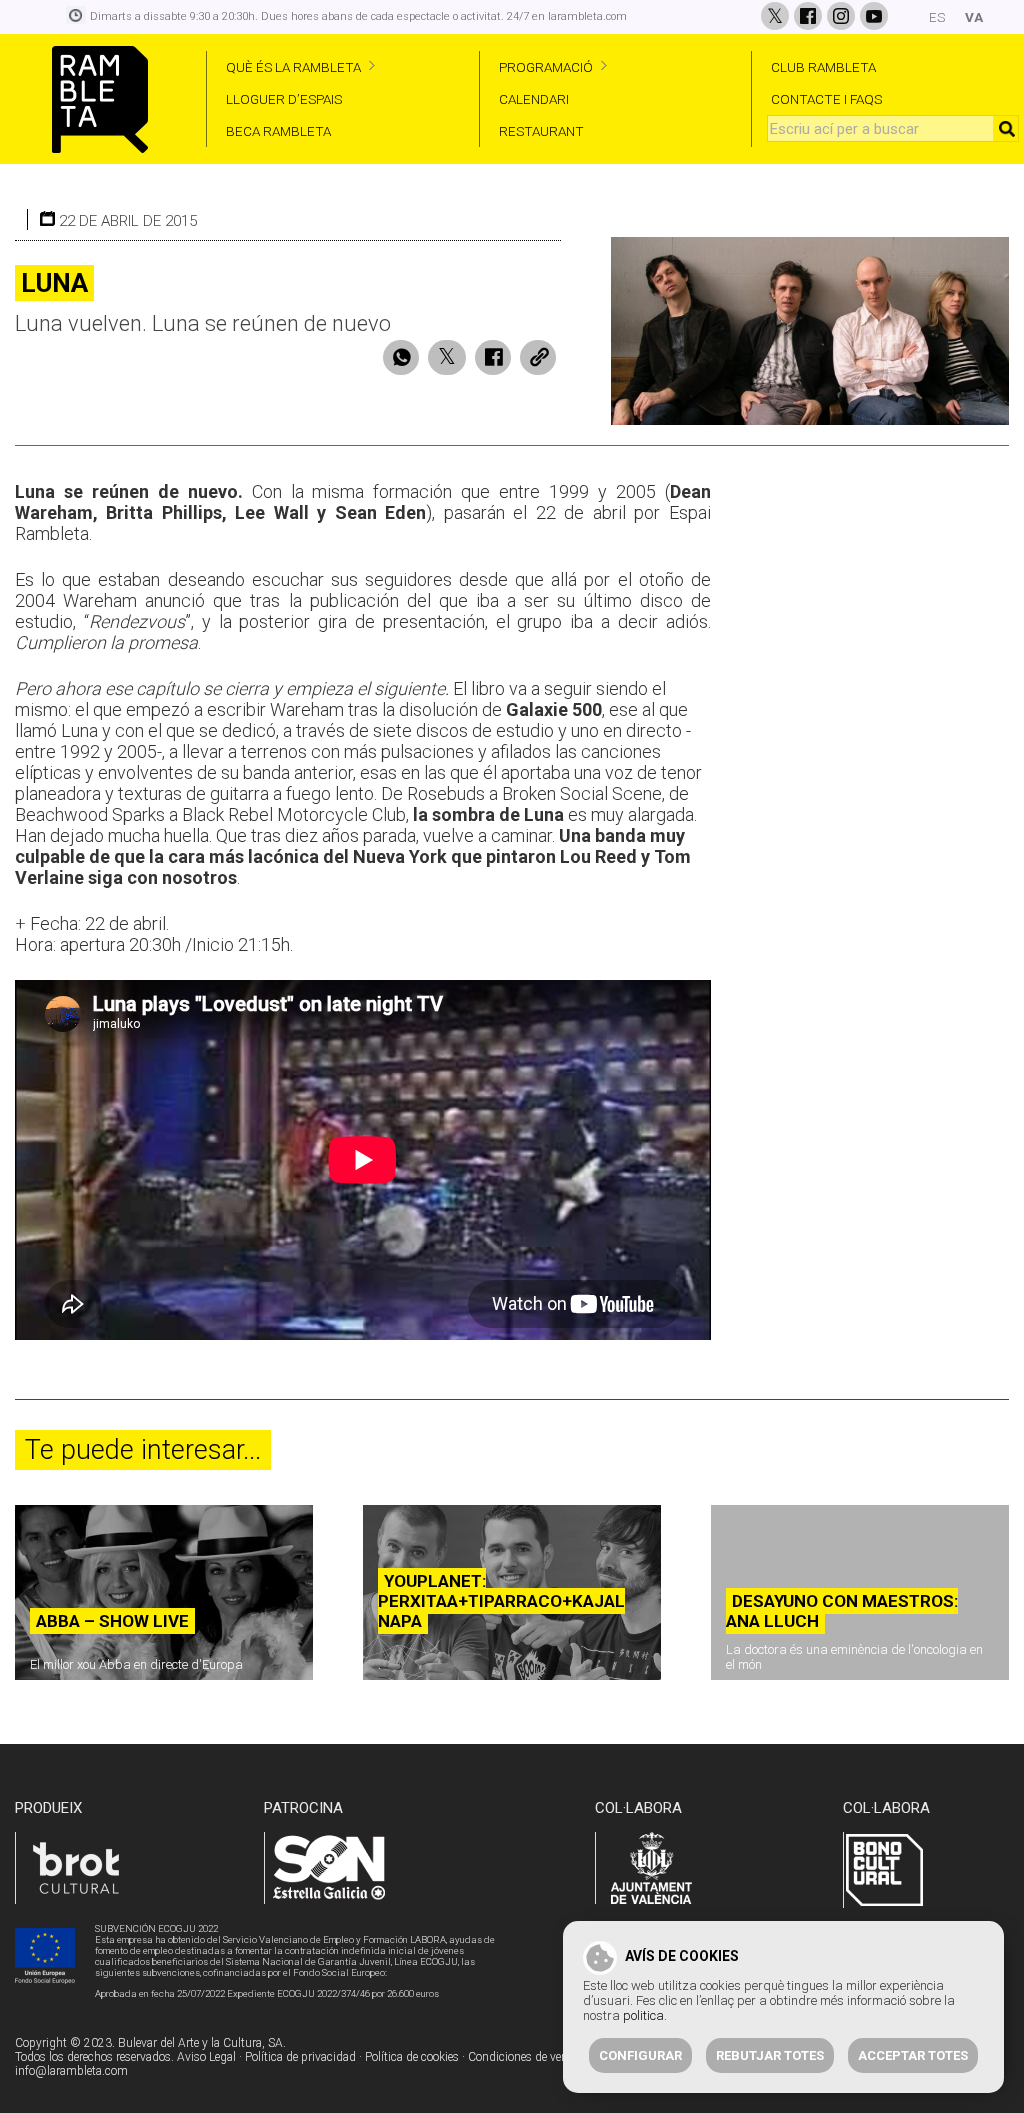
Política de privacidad (300, 2057)
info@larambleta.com (71, 2071)
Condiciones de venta (523, 2057)
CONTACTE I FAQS (826, 99)
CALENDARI (534, 99)
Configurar (640, 2055)
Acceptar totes (913, 2055)
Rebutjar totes (770, 2055)
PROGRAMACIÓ (546, 67)
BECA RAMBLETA (278, 131)
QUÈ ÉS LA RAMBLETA (293, 67)
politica (643, 2015)
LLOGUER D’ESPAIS (284, 99)
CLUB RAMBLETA (823, 67)
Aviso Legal (206, 2057)
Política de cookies (412, 2057)
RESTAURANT (541, 131)
